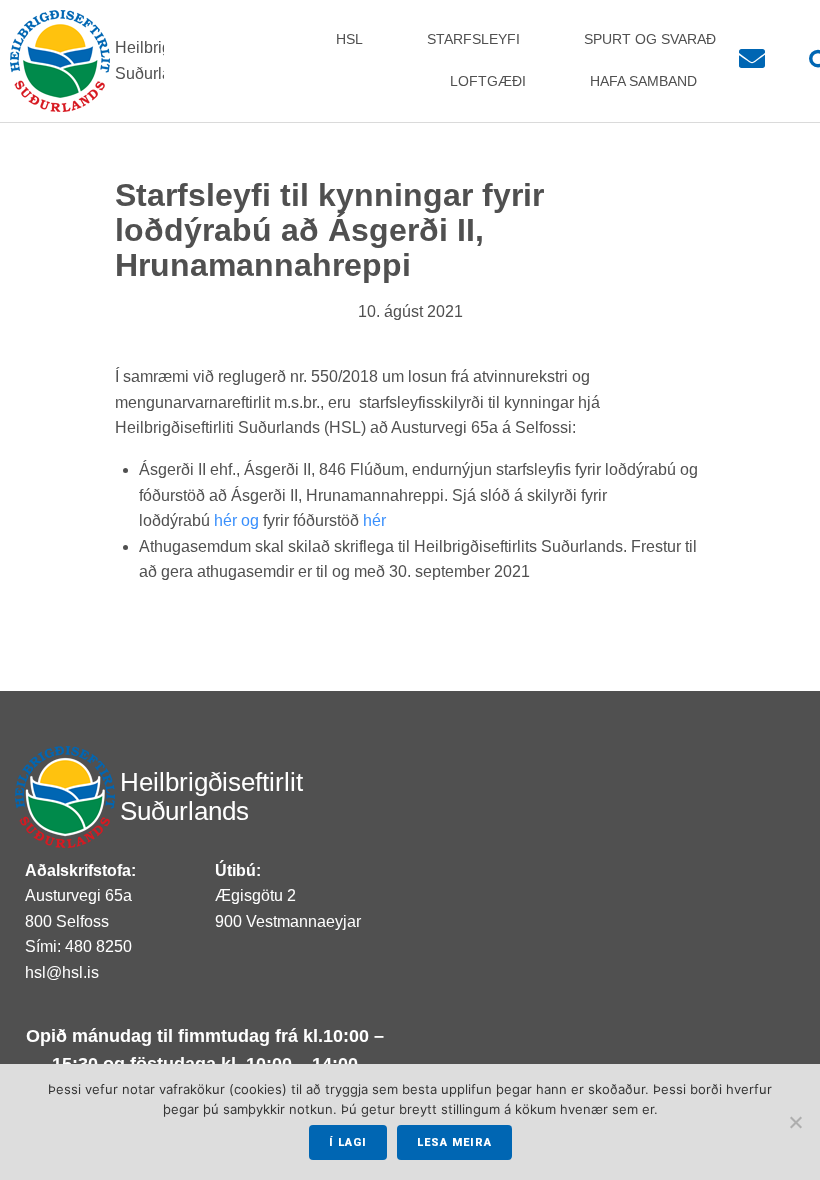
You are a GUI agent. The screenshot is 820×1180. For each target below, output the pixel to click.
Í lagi (348, 1142)
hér (374, 520)
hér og (238, 520)
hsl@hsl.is (62, 972)
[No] (795, 1122)
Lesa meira (454, 1142)
